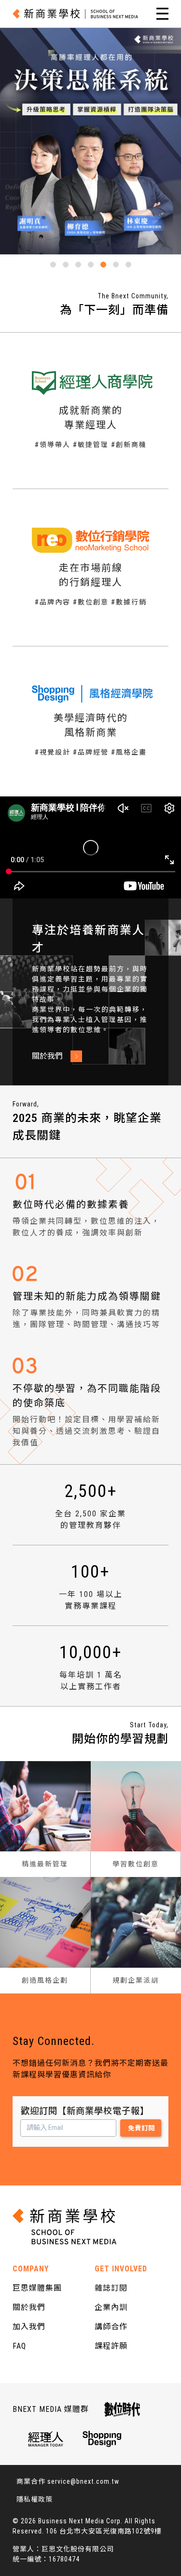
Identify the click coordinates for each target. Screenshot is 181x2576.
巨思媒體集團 (37, 2288)
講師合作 (111, 2327)
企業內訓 (111, 2307)
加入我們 (29, 2327)
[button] (53, 265)
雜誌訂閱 (111, 2288)
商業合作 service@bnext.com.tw (68, 2481)
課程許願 (111, 2346)
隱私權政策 (35, 2499)
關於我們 (29, 2307)
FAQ (19, 2346)
